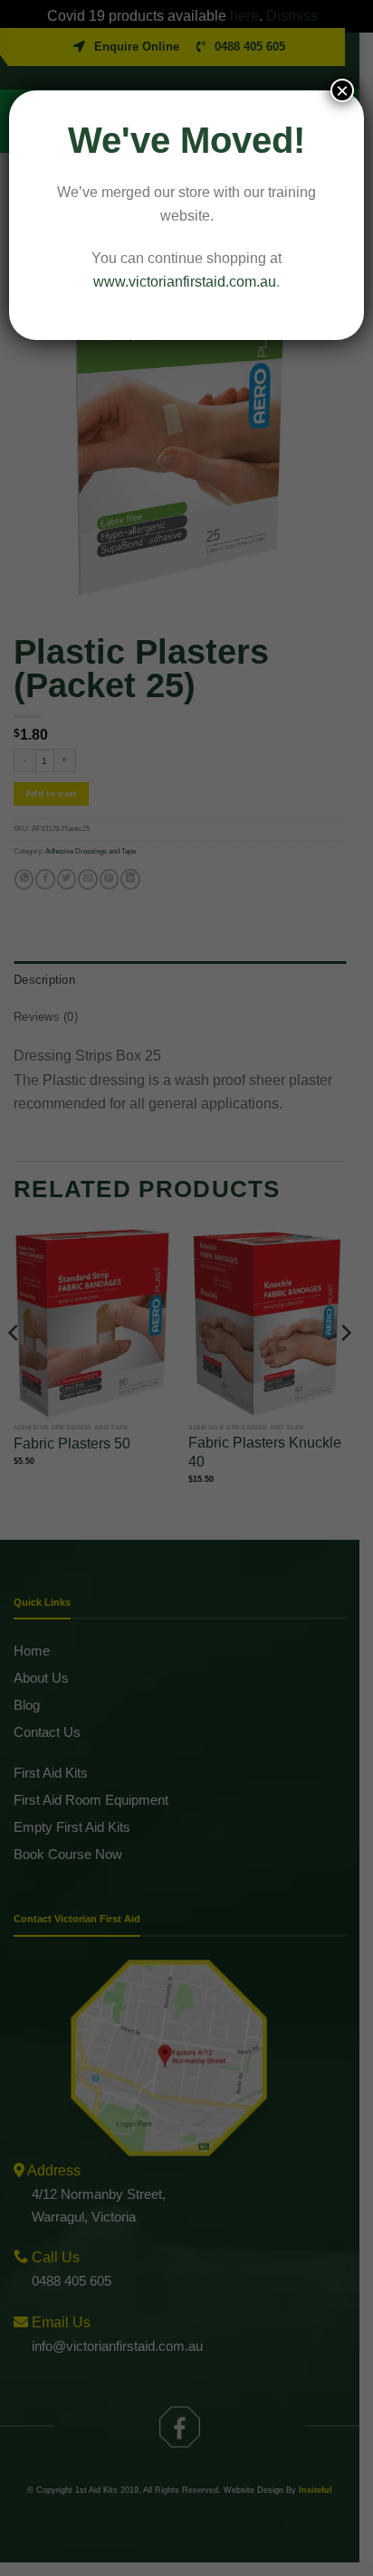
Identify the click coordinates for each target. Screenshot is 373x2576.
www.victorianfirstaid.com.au (185, 282)
